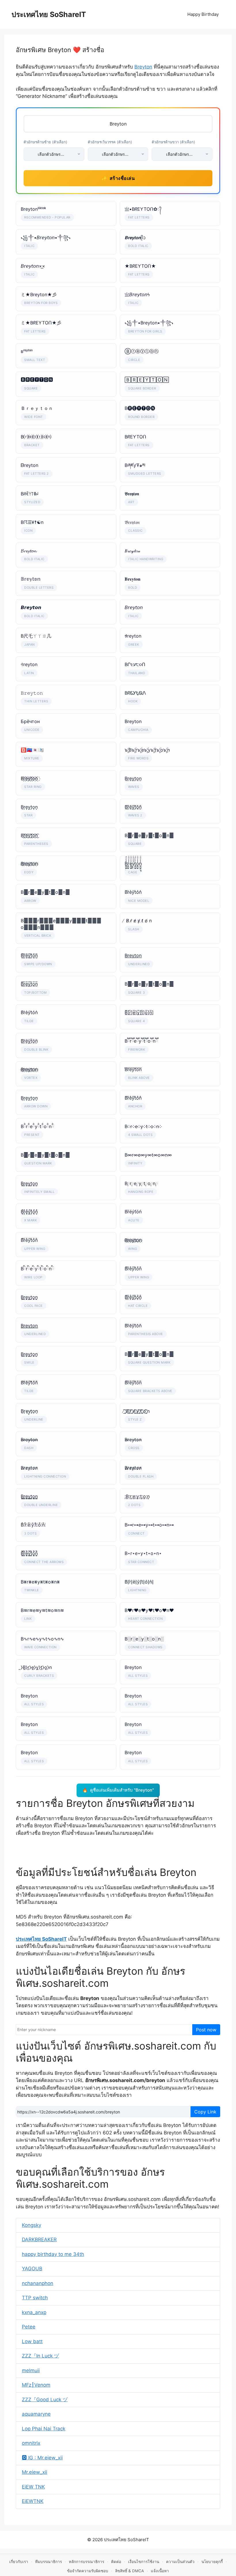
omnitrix (31, 2443)
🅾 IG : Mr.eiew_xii (42, 2458)
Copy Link (205, 2112)
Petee (29, 2327)
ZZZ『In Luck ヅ (40, 2356)
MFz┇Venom (36, 2385)
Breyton (143, 67)
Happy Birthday (203, 14)
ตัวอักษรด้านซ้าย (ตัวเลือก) (45, 142)
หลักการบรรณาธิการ (86, 2562)
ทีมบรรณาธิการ (48, 2562)
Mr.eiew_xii (35, 2472)
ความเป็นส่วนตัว (180, 2562)
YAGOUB (32, 2269)
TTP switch (35, 2298)
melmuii (31, 2370)
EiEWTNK (33, 2501)
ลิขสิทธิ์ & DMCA (130, 2571)
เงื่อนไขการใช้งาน (144, 2562)
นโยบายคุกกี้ (212, 2562)
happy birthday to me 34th (53, 2254)
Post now (206, 2030)
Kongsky (32, 2225)
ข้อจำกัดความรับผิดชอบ (88, 2571)
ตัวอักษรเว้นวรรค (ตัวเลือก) (110, 142)
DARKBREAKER (39, 2239)
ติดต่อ (116, 2562)
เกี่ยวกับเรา (19, 2562)
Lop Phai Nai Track (44, 2429)
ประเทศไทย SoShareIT (49, 14)
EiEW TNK (33, 2487)
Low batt (32, 2341)
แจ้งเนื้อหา (160, 2571)
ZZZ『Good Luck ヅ (45, 2400)
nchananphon (38, 2283)
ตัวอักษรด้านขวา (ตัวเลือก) (173, 142)
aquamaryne (36, 2414)
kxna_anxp (34, 2312)
